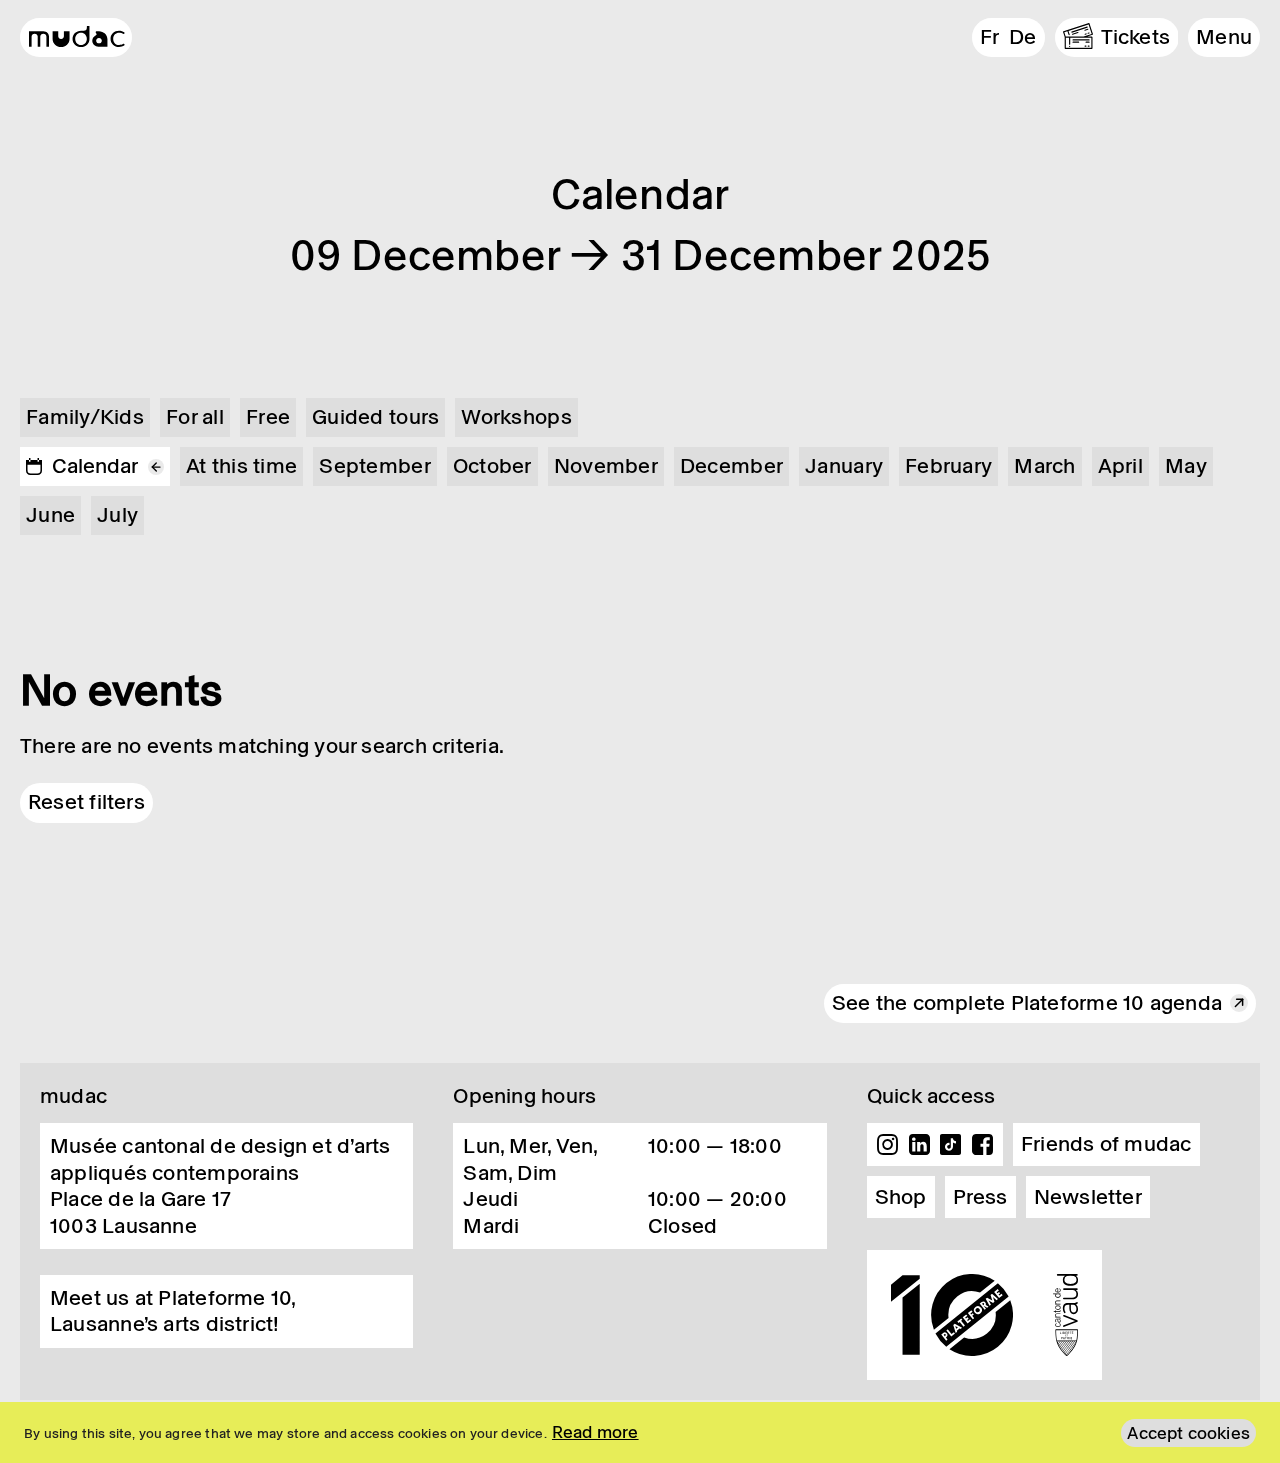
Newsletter (1088, 1197)
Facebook (982, 1145)
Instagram (888, 1145)
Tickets (1136, 37)
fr (989, 37)
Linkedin (919, 1145)
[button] (1224, 37)
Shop (901, 1197)
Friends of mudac (1106, 1144)
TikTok (951, 1145)
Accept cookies (1188, 1433)
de (1022, 37)
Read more (595, 1432)
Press (980, 1197)
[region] (640, 1432)
